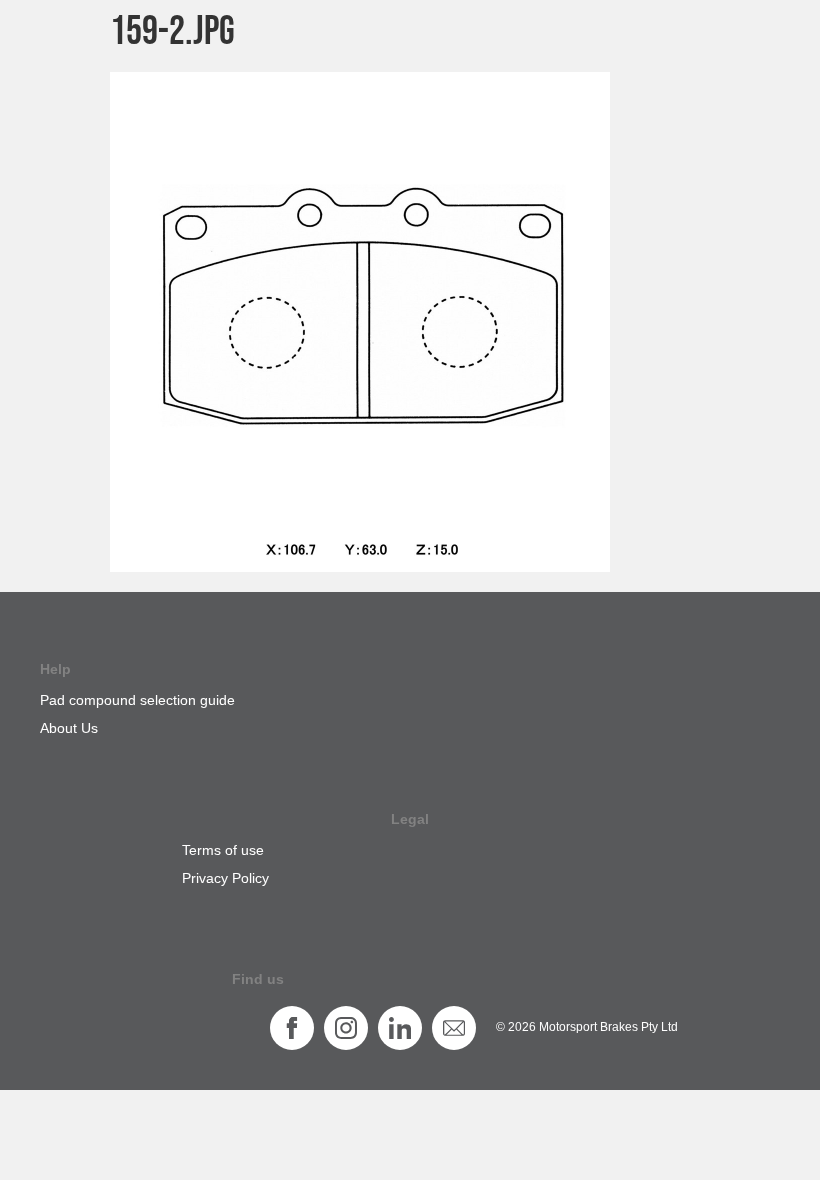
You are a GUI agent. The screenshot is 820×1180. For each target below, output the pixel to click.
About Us (69, 728)
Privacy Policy (225, 878)
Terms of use (223, 850)
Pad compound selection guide (137, 700)
